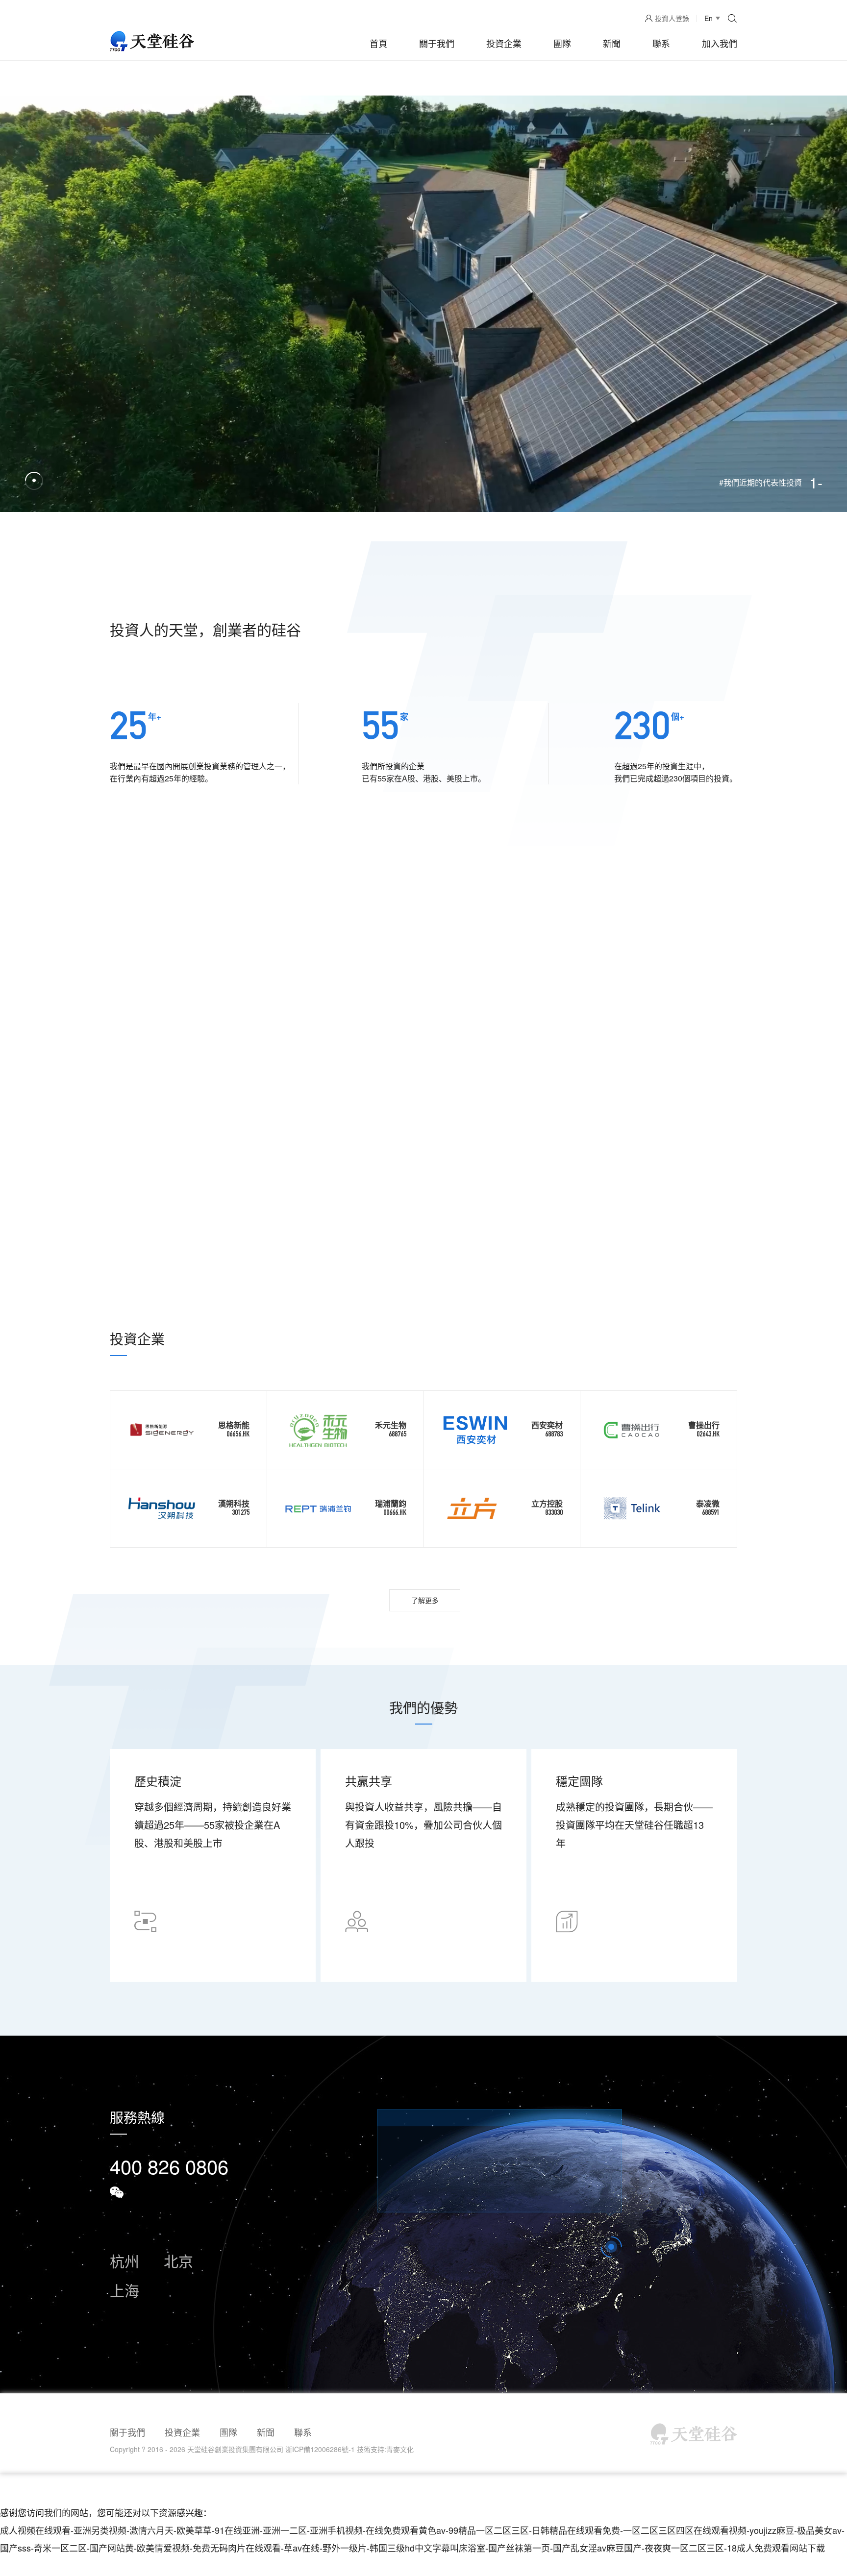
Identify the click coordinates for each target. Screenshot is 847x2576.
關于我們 (437, 43)
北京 (178, 2261)
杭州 (125, 2261)
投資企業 (504, 43)
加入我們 (720, 43)
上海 (125, 2290)
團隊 (562, 43)
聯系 (661, 43)
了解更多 (425, 1600)
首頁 (378, 43)
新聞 (612, 43)
